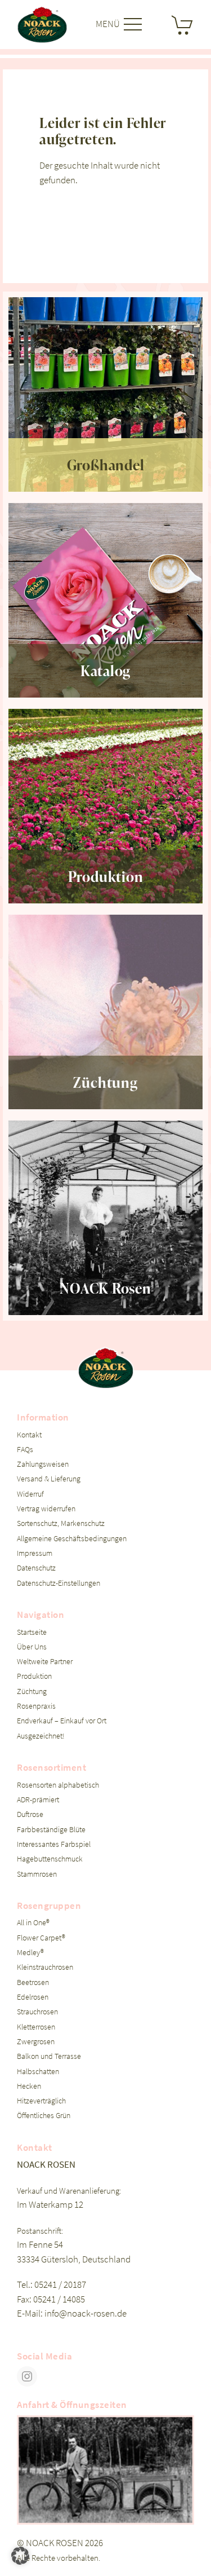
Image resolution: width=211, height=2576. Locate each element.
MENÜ (109, 24)
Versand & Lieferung (49, 1479)
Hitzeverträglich (41, 2101)
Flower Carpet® (41, 1938)
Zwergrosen (36, 2042)
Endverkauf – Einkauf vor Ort (62, 1721)
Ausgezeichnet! (41, 1736)
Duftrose (30, 1814)
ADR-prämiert (38, 1800)
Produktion (34, 1676)
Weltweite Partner (45, 1662)
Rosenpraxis (36, 1706)
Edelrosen (33, 1997)
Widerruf (30, 1494)
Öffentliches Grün (44, 2116)
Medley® (30, 1953)
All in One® (33, 1923)
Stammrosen (37, 1874)
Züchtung (32, 1691)
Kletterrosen (36, 2027)
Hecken (29, 2086)
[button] (20, 2556)
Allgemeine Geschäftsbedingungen (72, 1539)
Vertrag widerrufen (46, 1509)
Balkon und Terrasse (49, 2056)
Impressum (35, 1553)
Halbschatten (38, 2072)
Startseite (32, 1632)
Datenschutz (36, 1568)
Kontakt (29, 1435)
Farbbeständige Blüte (51, 1830)
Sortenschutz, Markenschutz (61, 1523)
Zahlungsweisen (43, 1464)
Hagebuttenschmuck (50, 1859)
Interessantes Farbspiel (54, 1844)
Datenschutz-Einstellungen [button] (59, 1583)
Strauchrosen (37, 2012)
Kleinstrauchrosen (45, 1967)
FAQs (25, 1450)
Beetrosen (33, 1982)
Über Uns (32, 1647)
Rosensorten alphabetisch (58, 1785)
